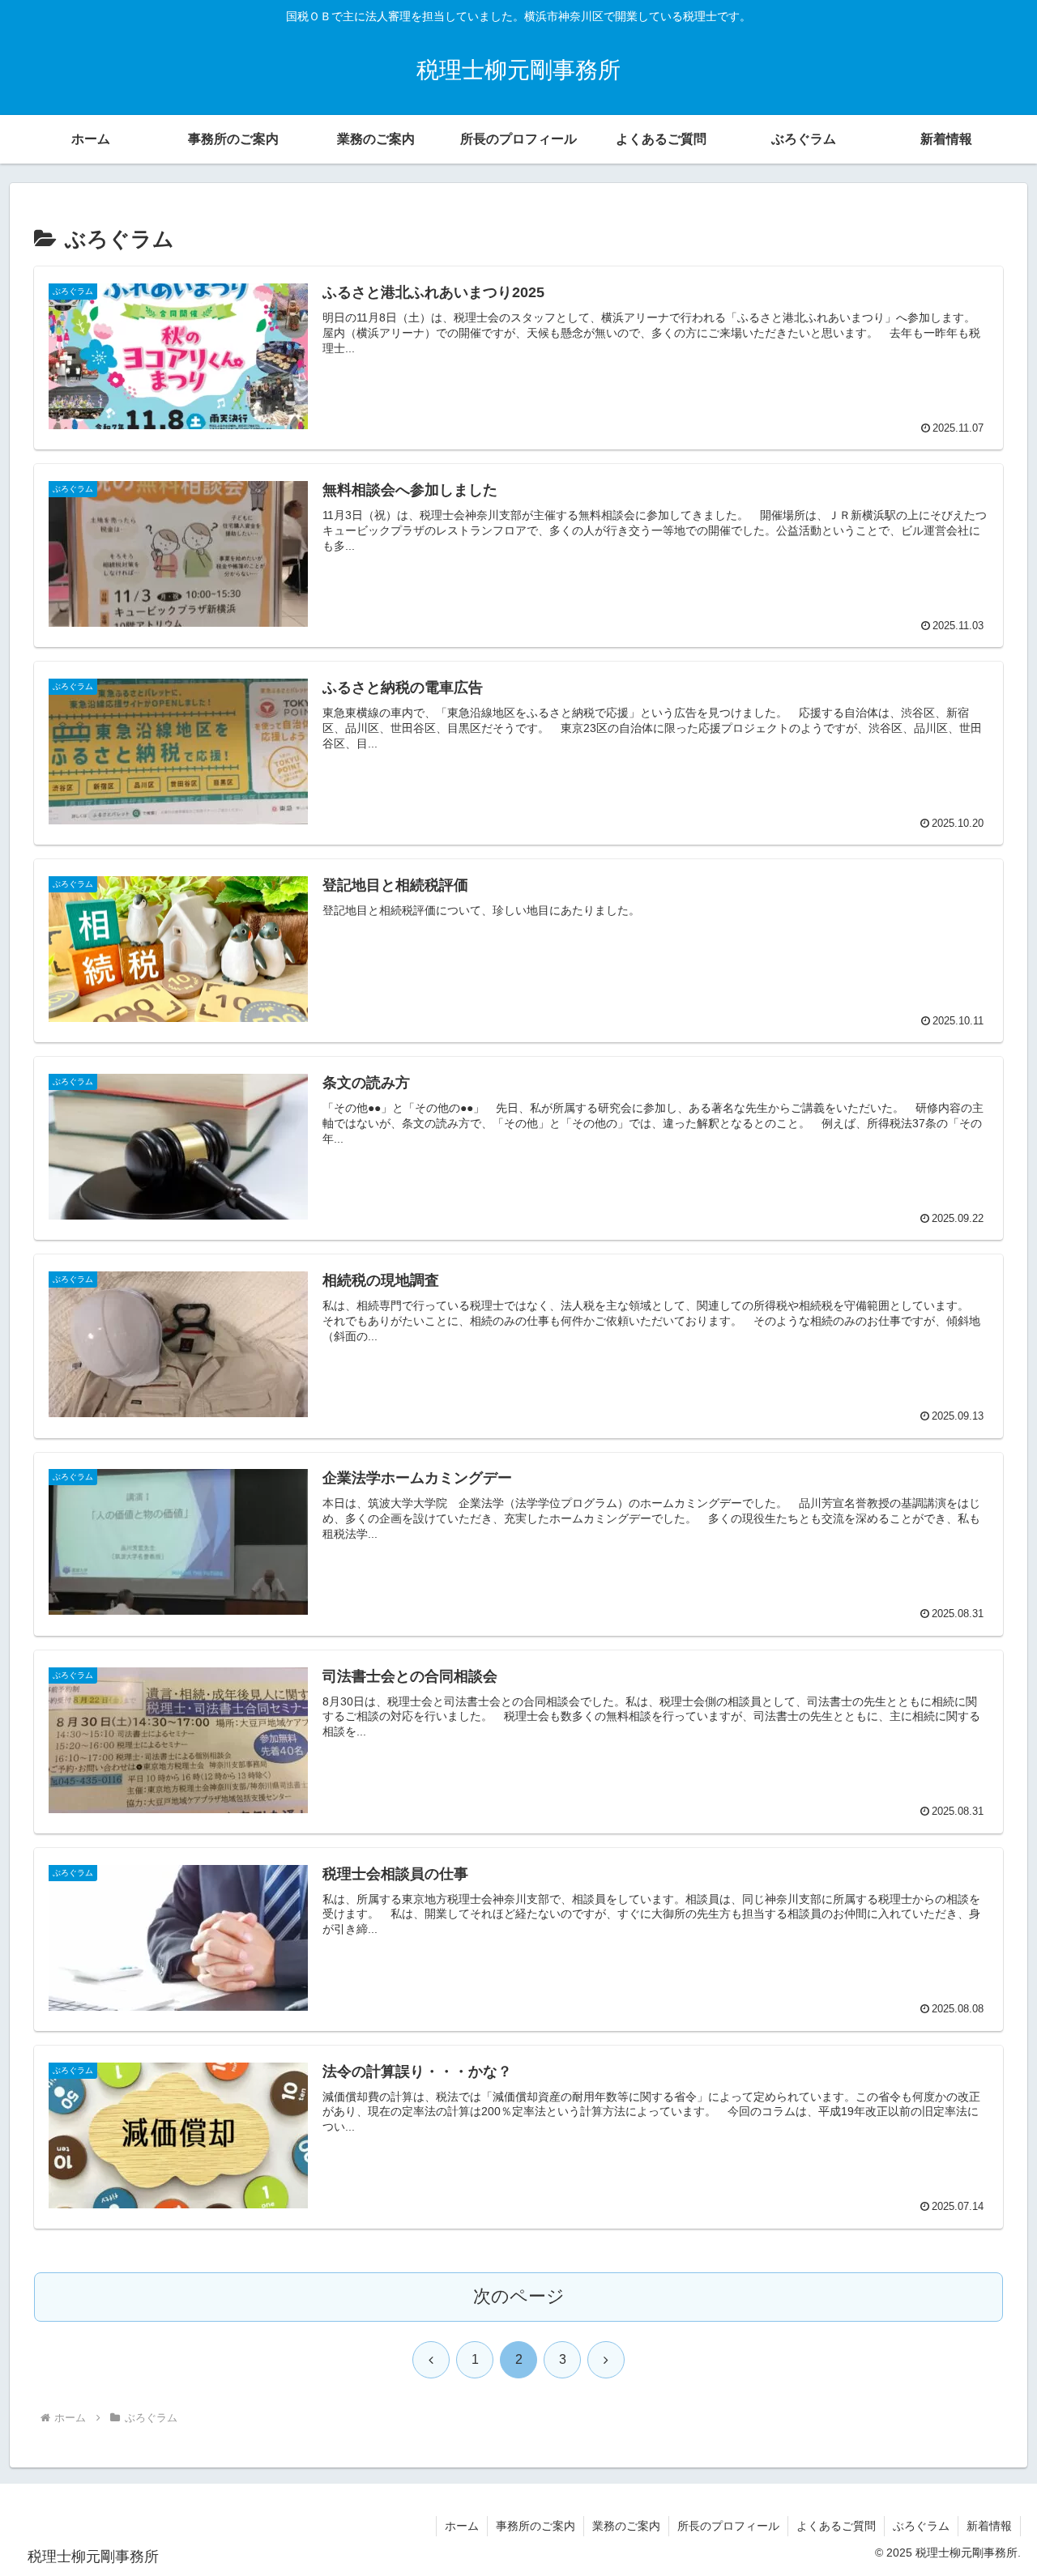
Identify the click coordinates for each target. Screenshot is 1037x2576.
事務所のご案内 (536, 2526)
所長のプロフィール (728, 2526)
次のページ (519, 2296)
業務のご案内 (626, 2526)
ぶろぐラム (921, 2526)
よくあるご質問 (836, 2526)
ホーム (462, 2526)
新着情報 (989, 2526)
